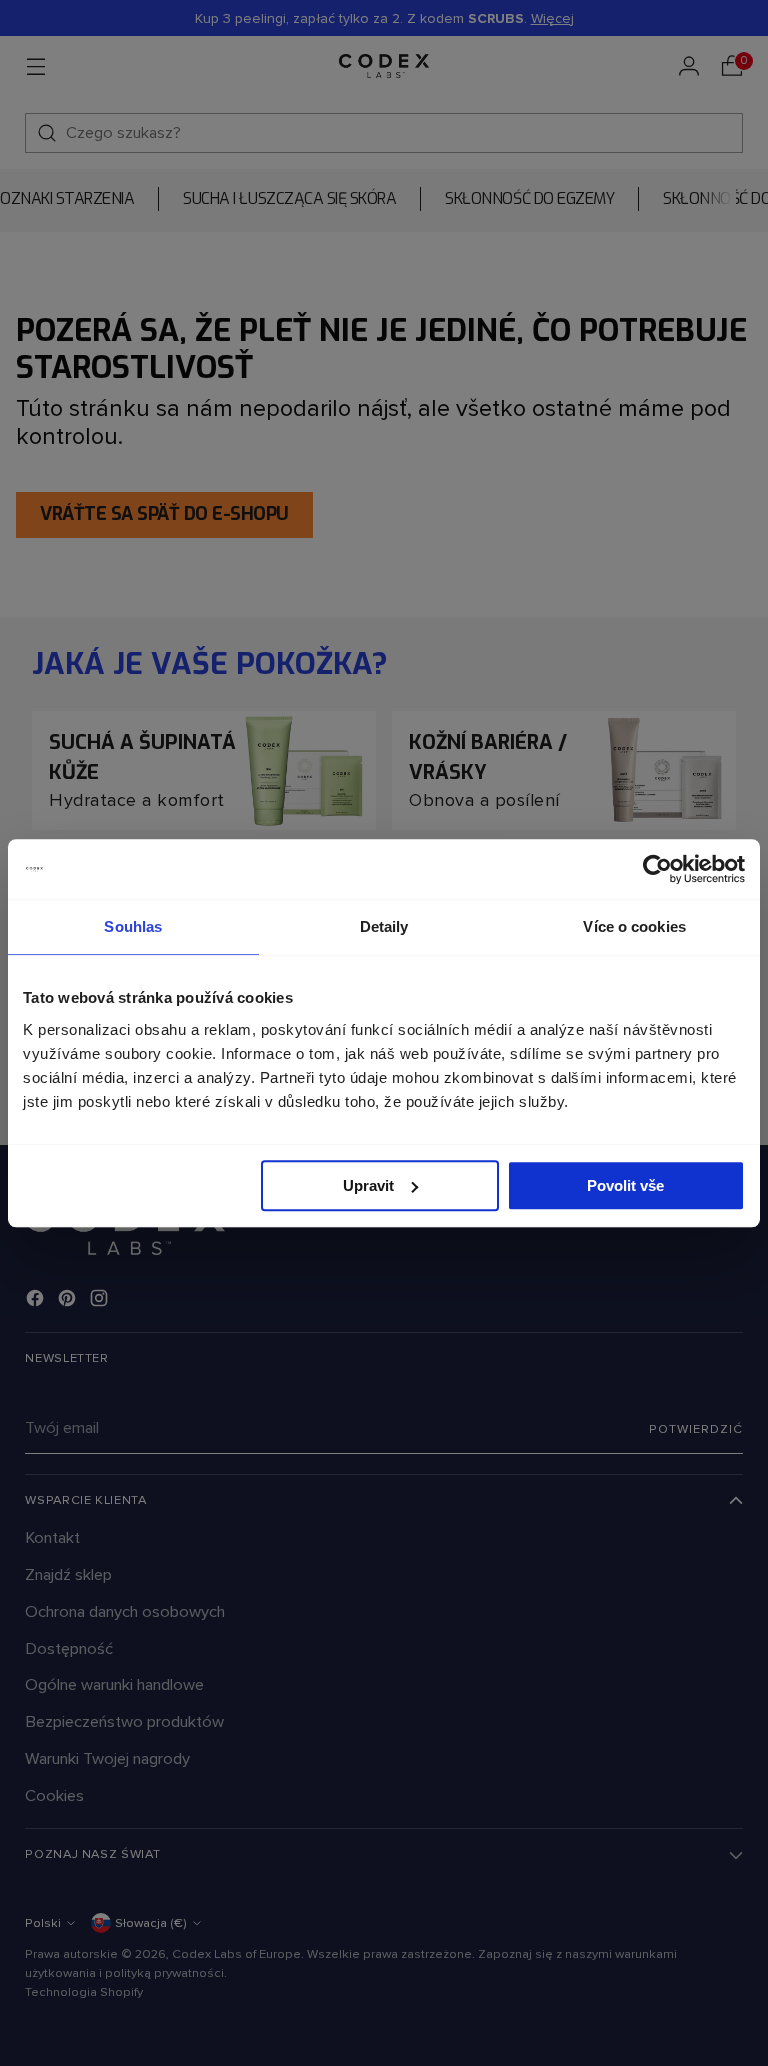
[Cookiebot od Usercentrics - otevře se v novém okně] (657, 869)
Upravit (368, 1185)
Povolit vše (625, 1185)
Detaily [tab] (384, 926)
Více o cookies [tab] (634, 926)
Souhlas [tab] (133, 926)
